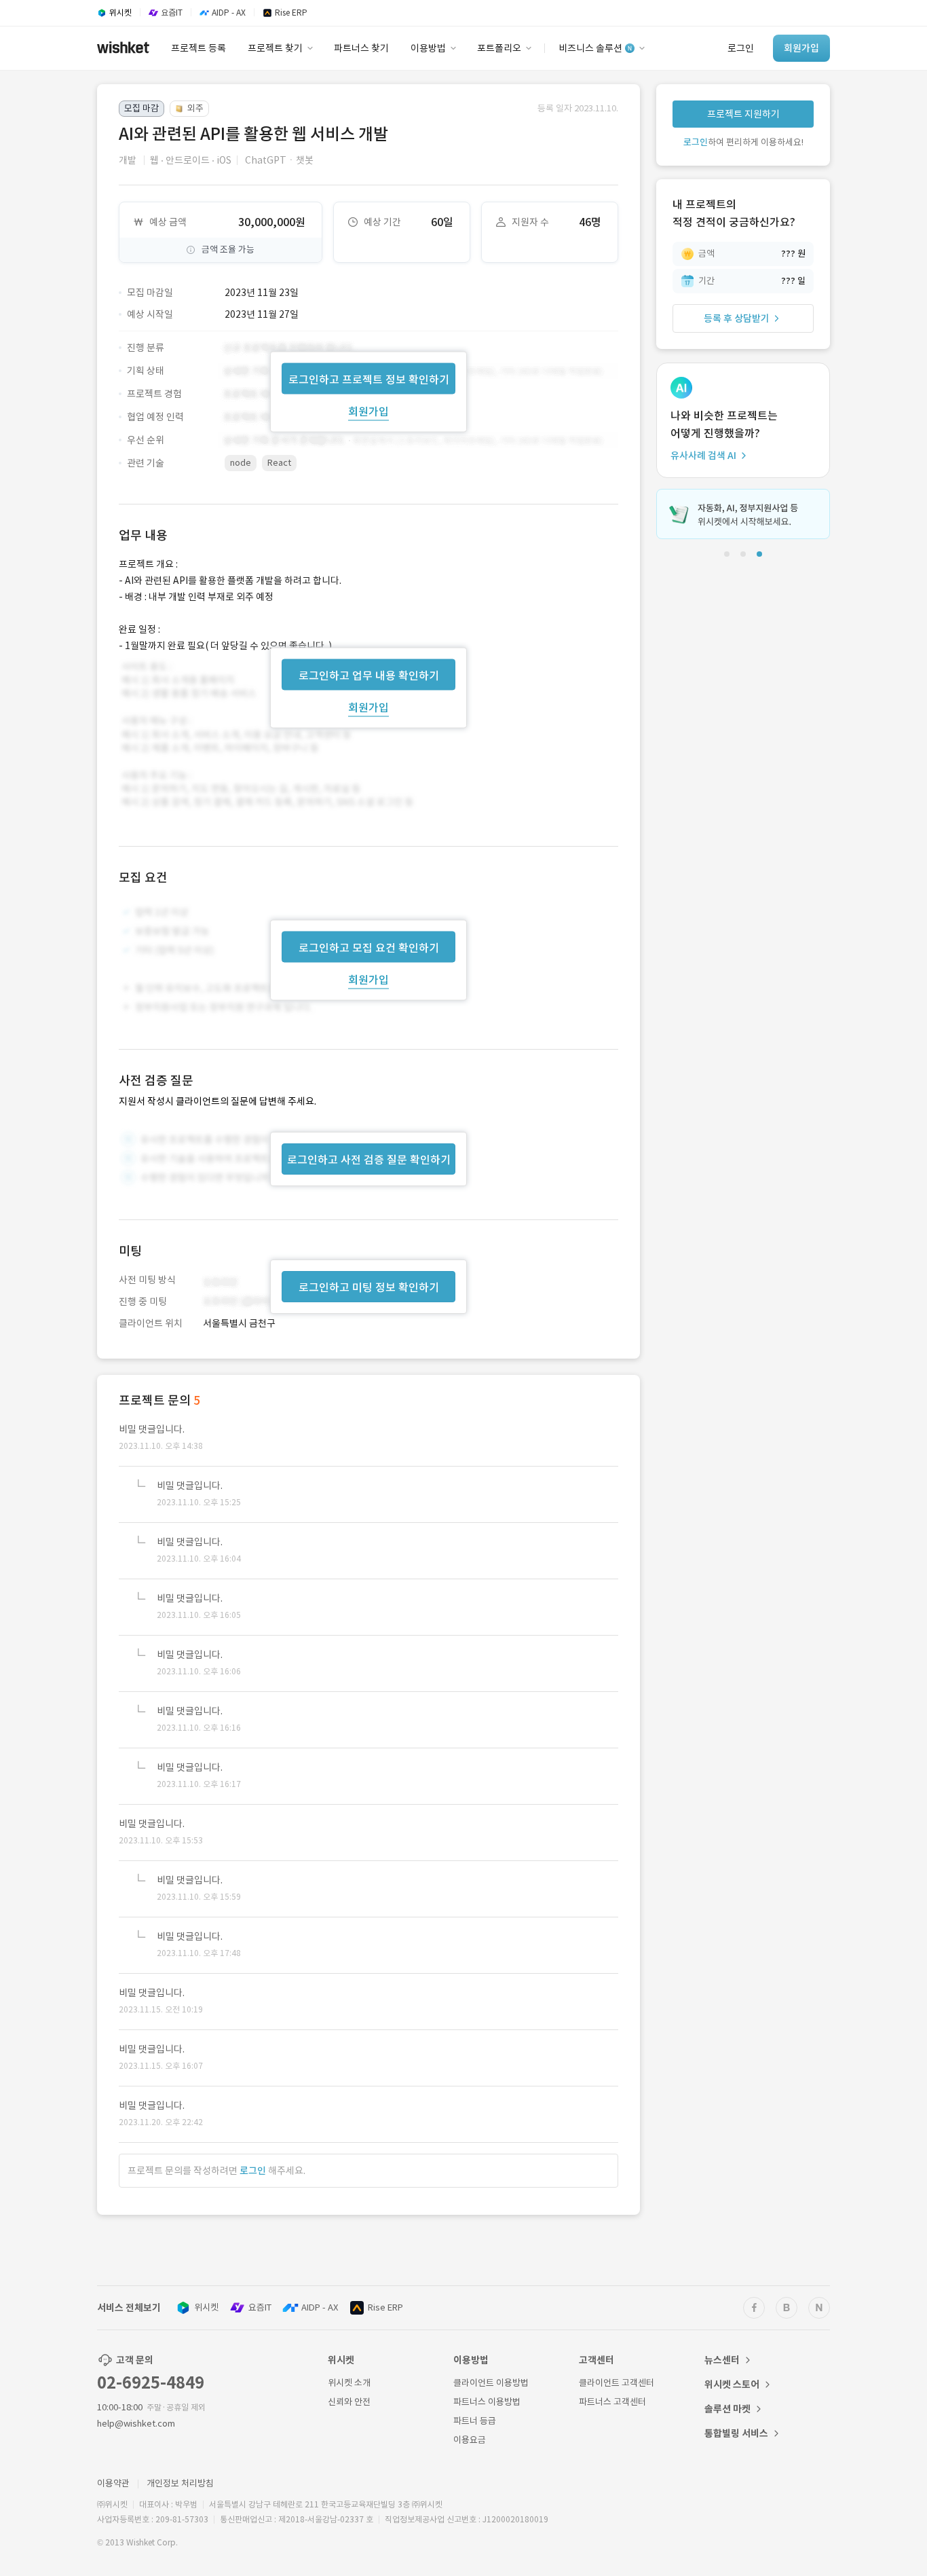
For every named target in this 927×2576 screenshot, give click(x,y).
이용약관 (113, 2483)
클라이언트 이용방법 (491, 2383)
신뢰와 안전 (349, 2402)
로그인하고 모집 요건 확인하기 (369, 948)
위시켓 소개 (349, 2383)
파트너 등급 (475, 2421)
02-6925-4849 (151, 2383)
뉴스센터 (722, 2360)
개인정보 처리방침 (180, 2483)
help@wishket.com (136, 2424)
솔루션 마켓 (727, 2409)
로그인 (253, 2171)
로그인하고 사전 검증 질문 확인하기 (369, 1160)
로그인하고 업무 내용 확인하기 (369, 675)
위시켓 (206, 2307)
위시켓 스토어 (732, 2385)
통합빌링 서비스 (736, 2433)
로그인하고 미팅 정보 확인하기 (369, 1287)
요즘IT (260, 2307)
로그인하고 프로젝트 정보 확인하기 (369, 379)
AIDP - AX (320, 2307)
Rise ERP (385, 2307)
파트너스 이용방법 (487, 2402)
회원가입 (368, 411)
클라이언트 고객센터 (617, 2383)
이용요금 (470, 2440)
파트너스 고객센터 (612, 2402)
